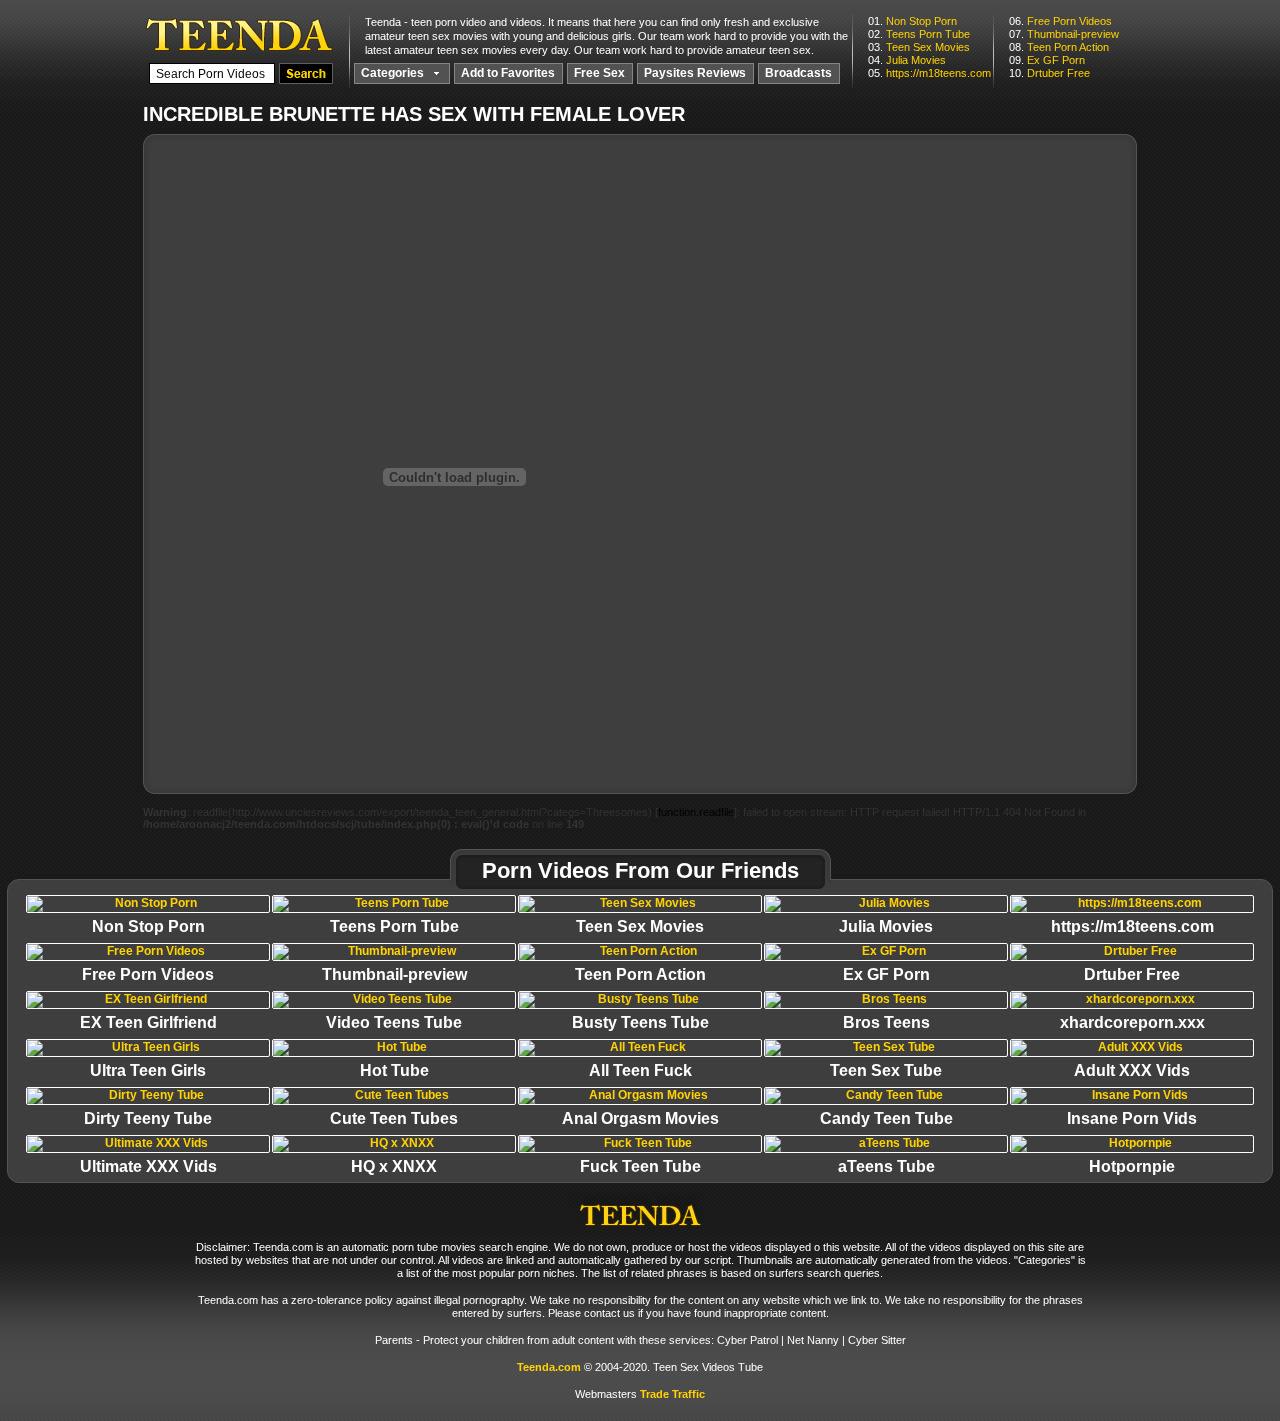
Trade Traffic (672, 1394)
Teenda (640, 1209)
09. (1047, 60)
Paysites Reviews (695, 73)
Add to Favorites (508, 73)
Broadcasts (798, 73)
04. (907, 60)
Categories (394, 73)
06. (1060, 21)
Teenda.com (549, 1367)
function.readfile (696, 812)
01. (912, 21)
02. (919, 34)
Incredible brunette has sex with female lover (239, 34)
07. (1064, 34)
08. (1059, 47)
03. (919, 47)
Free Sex (599, 73)
